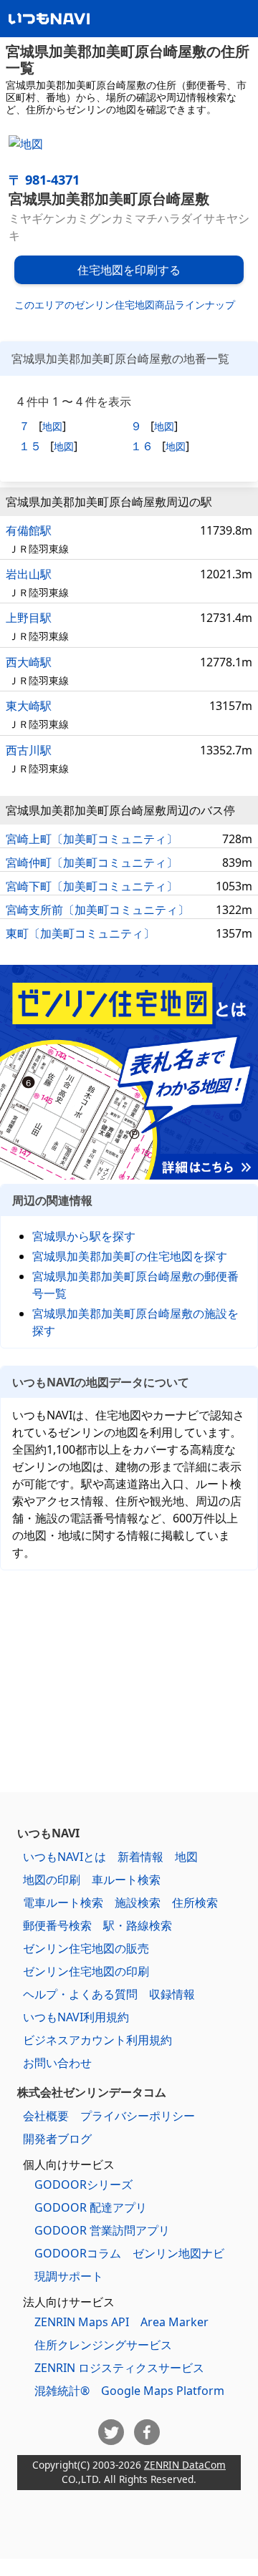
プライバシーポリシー (138, 2116)
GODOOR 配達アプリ (91, 2207)
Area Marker (175, 2322)
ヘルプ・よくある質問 (80, 1994)
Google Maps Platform (163, 2391)
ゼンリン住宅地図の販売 (86, 1948)
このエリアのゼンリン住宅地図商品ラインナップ (125, 305)
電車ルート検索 (63, 1902)
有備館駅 (29, 530)
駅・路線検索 (138, 1925)
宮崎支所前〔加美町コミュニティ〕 (97, 910)
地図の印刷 (52, 1880)
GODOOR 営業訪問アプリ (102, 2230)
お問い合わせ (57, 2063)
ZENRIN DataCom (185, 2465)
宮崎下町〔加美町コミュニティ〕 (92, 886)
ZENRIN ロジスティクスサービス (119, 2368)
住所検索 (195, 1902)
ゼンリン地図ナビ (178, 2253)
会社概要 (46, 2116)
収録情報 (172, 1994)
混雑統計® (62, 2391)
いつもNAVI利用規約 (76, 2017)
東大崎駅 (29, 706)
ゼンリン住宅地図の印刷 (86, 1971)
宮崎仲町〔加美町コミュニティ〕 (92, 862)
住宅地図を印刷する (129, 270)
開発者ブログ (57, 2139)
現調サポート (69, 2276)
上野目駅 (29, 618)
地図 (52, 426)
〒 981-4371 (44, 180)
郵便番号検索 (57, 1925)
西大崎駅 (29, 662)
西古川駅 (29, 750)
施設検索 (138, 1902)
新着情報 (140, 1857)
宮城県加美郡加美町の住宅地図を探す (130, 1256)
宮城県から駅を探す (84, 1236)
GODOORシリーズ (83, 2184)
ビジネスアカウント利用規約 (97, 2040)
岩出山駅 (29, 574)
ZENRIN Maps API (82, 2322)
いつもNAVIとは (64, 1857)
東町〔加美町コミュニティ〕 (80, 933)
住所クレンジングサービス (103, 2345)
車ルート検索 (126, 1880)
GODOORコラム (78, 2253)
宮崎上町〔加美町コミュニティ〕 (92, 839)
